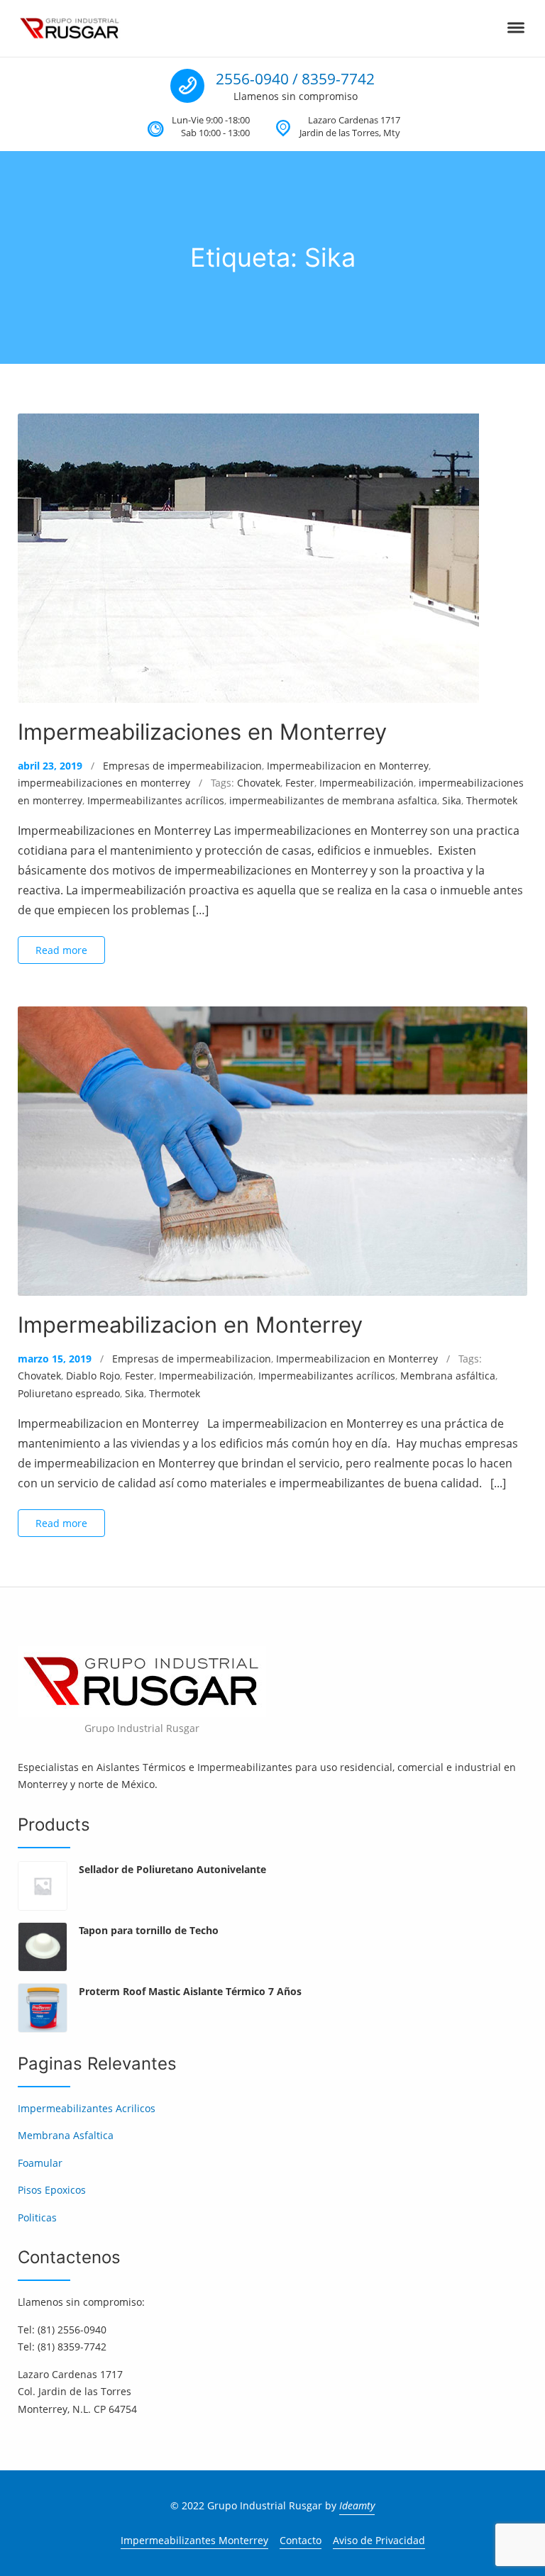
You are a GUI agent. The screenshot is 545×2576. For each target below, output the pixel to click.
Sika (452, 800)
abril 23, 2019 (50, 766)
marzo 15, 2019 (55, 1359)
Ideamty (357, 2505)
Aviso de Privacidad (379, 2540)
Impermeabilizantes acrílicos (156, 800)
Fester (300, 783)
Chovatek (259, 783)
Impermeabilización (367, 783)
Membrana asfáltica (448, 1376)
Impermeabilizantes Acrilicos (87, 2108)
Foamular (40, 2163)
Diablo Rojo (93, 1376)
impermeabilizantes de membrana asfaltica (333, 800)
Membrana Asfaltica (66, 2135)
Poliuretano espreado (69, 1393)
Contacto (301, 2540)
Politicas (37, 2217)
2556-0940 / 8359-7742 (295, 79)
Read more (61, 950)
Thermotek (492, 800)
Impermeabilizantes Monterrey (194, 2540)
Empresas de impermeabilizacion (182, 766)
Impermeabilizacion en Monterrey (348, 766)
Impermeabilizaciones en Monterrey (202, 732)
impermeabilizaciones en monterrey (104, 783)
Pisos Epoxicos (52, 2190)
